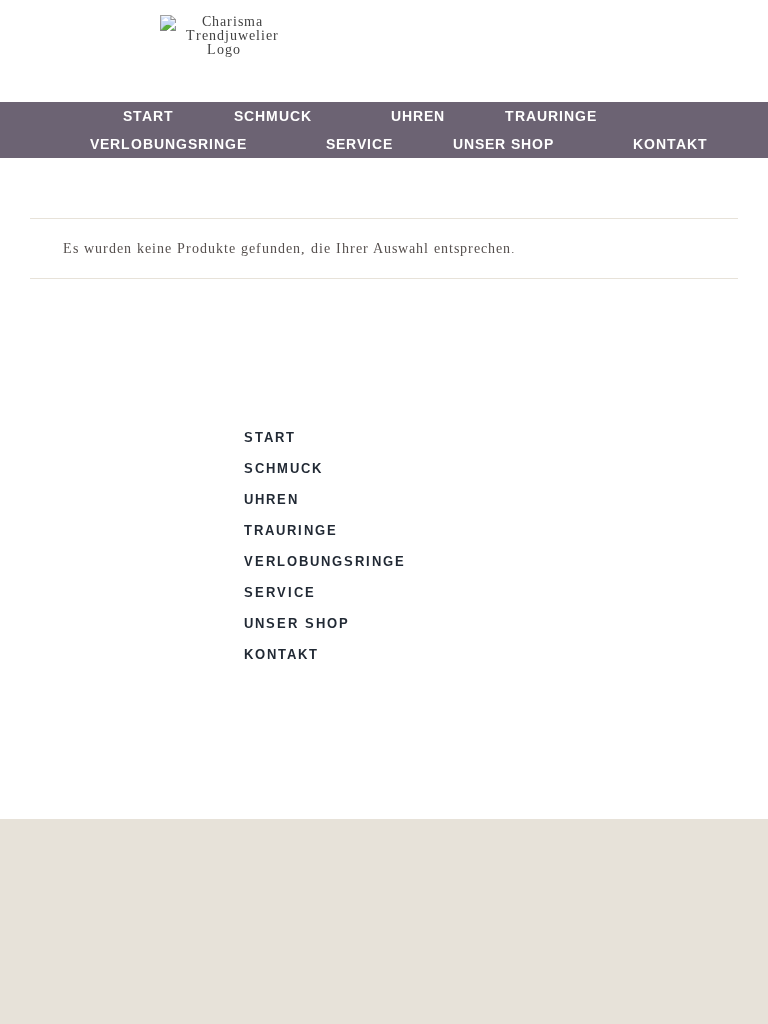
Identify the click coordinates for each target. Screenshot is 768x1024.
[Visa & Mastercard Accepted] (502, 433)
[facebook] (368, 36)
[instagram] (401, 36)
